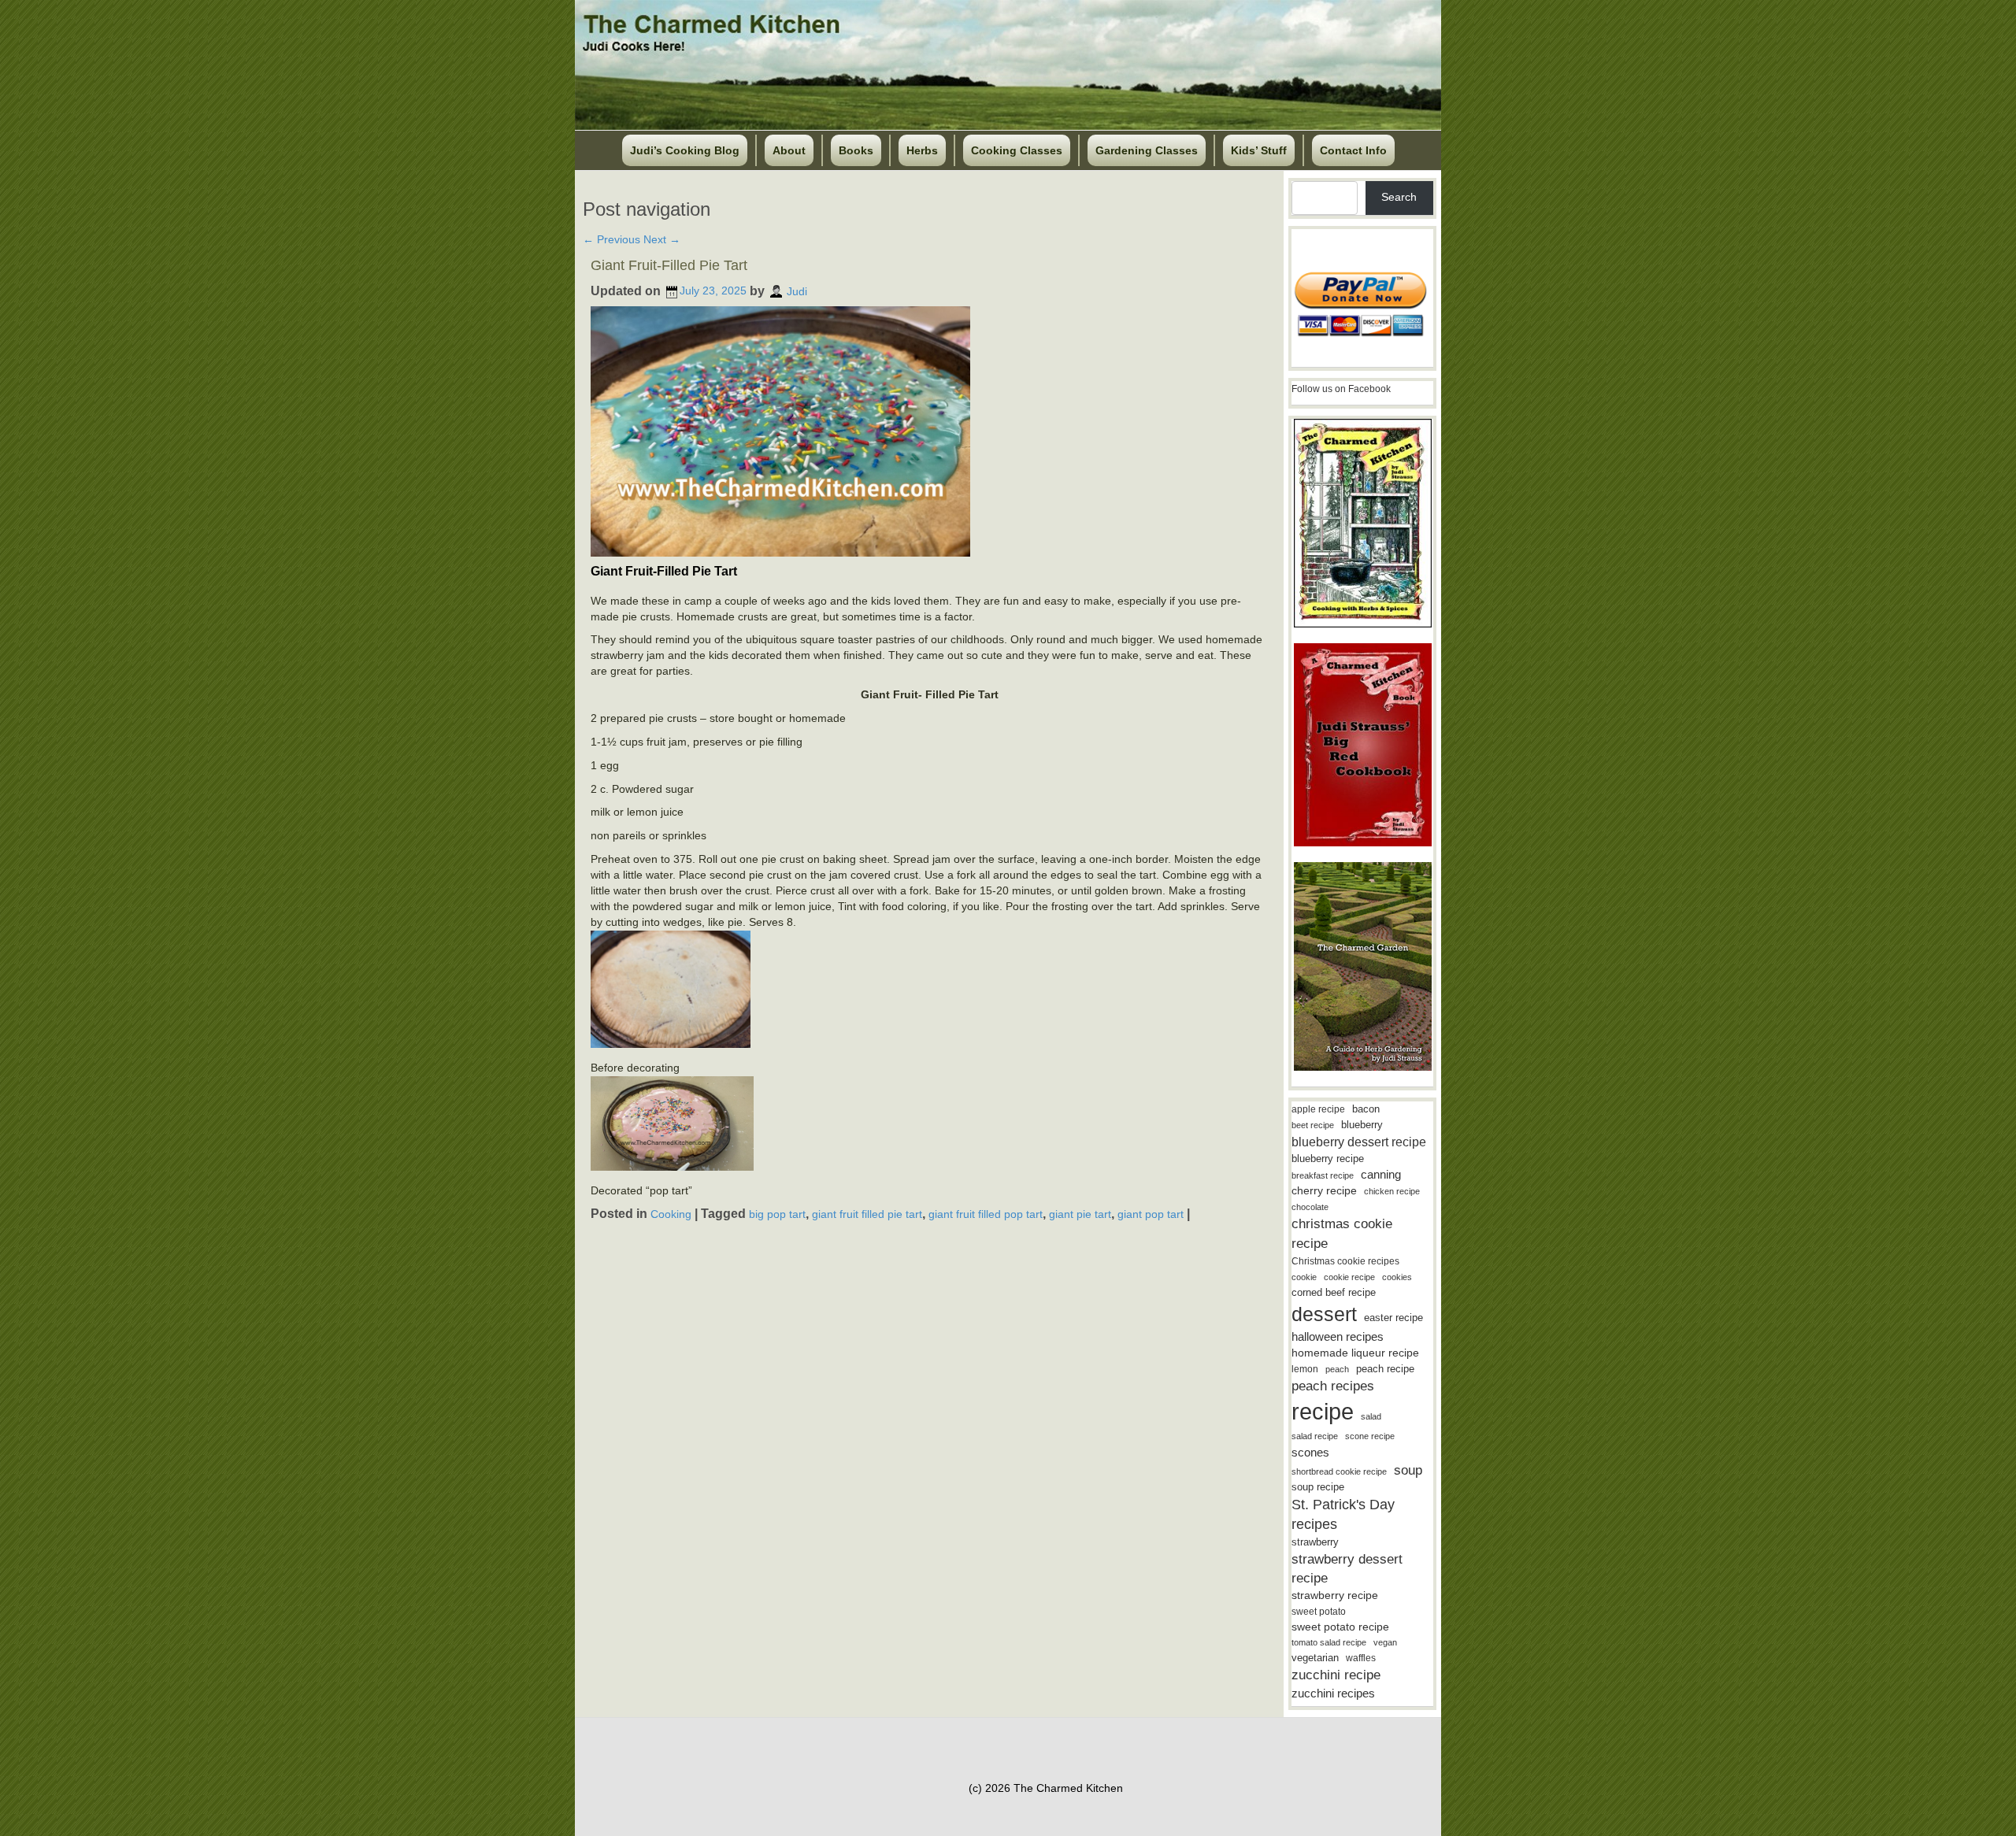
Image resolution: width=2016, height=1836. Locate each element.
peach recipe (1385, 1369)
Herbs (922, 150)
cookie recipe (1349, 1277)
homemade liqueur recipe (1355, 1353)
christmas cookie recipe (1342, 1233)
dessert (1324, 1314)
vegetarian (1315, 1658)
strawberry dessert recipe (1347, 1569)
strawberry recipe (1335, 1595)
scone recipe (1370, 1436)
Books (856, 150)
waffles (1361, 1658)
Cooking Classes (1017, 150)
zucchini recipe (1336, 1675)
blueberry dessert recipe (1359, 1142)
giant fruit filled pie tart (867, 1214)
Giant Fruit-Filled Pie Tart (669, 265)
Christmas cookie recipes (1345, 1261)
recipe (1323, 1411)
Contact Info (1353, 150)
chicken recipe (1392, 1191)
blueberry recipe (1328, 1159)
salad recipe (1315, 1436)
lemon (1305, 1369)
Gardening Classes (1147, 150)
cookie (1304, 1277)
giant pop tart (1151, 1214)
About (789, 150)
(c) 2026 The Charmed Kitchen (1046, 1788)
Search (1399, 197)
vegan (1385, 1642)
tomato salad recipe (1329, 1642)
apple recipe (1318, 1109)
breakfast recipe (1323, 1175)
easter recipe (1393, 1318)
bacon (1366, 1109)
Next (662, 239)
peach (1337, 1369)
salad (1371, 1416)
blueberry (1362, 1125)
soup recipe (1318, 1487)
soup (1408, 1470)
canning (1381, 1175)
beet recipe (1313, 1125)
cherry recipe (1324, 1191)
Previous (611, 239)
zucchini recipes (1333, 1693)
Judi (797, 291)
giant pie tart (1080, 1214)
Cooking (671, 1214)
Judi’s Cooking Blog (685, 150)
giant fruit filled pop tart (986, 1214)
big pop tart (777, 1214)
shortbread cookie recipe (1339, 1471)
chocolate (1310, 1207)
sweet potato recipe (1340, 1627)
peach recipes (1333, 1386)
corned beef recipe (1334, 1293)
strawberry (1315, 1542)
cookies (1397, 1277)
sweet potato (1319, 1612)
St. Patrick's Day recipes (1343, 1514)
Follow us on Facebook (1341, 389)
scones (1310, 1452)
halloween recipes (1338, 1336)
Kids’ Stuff (1259, 150)
